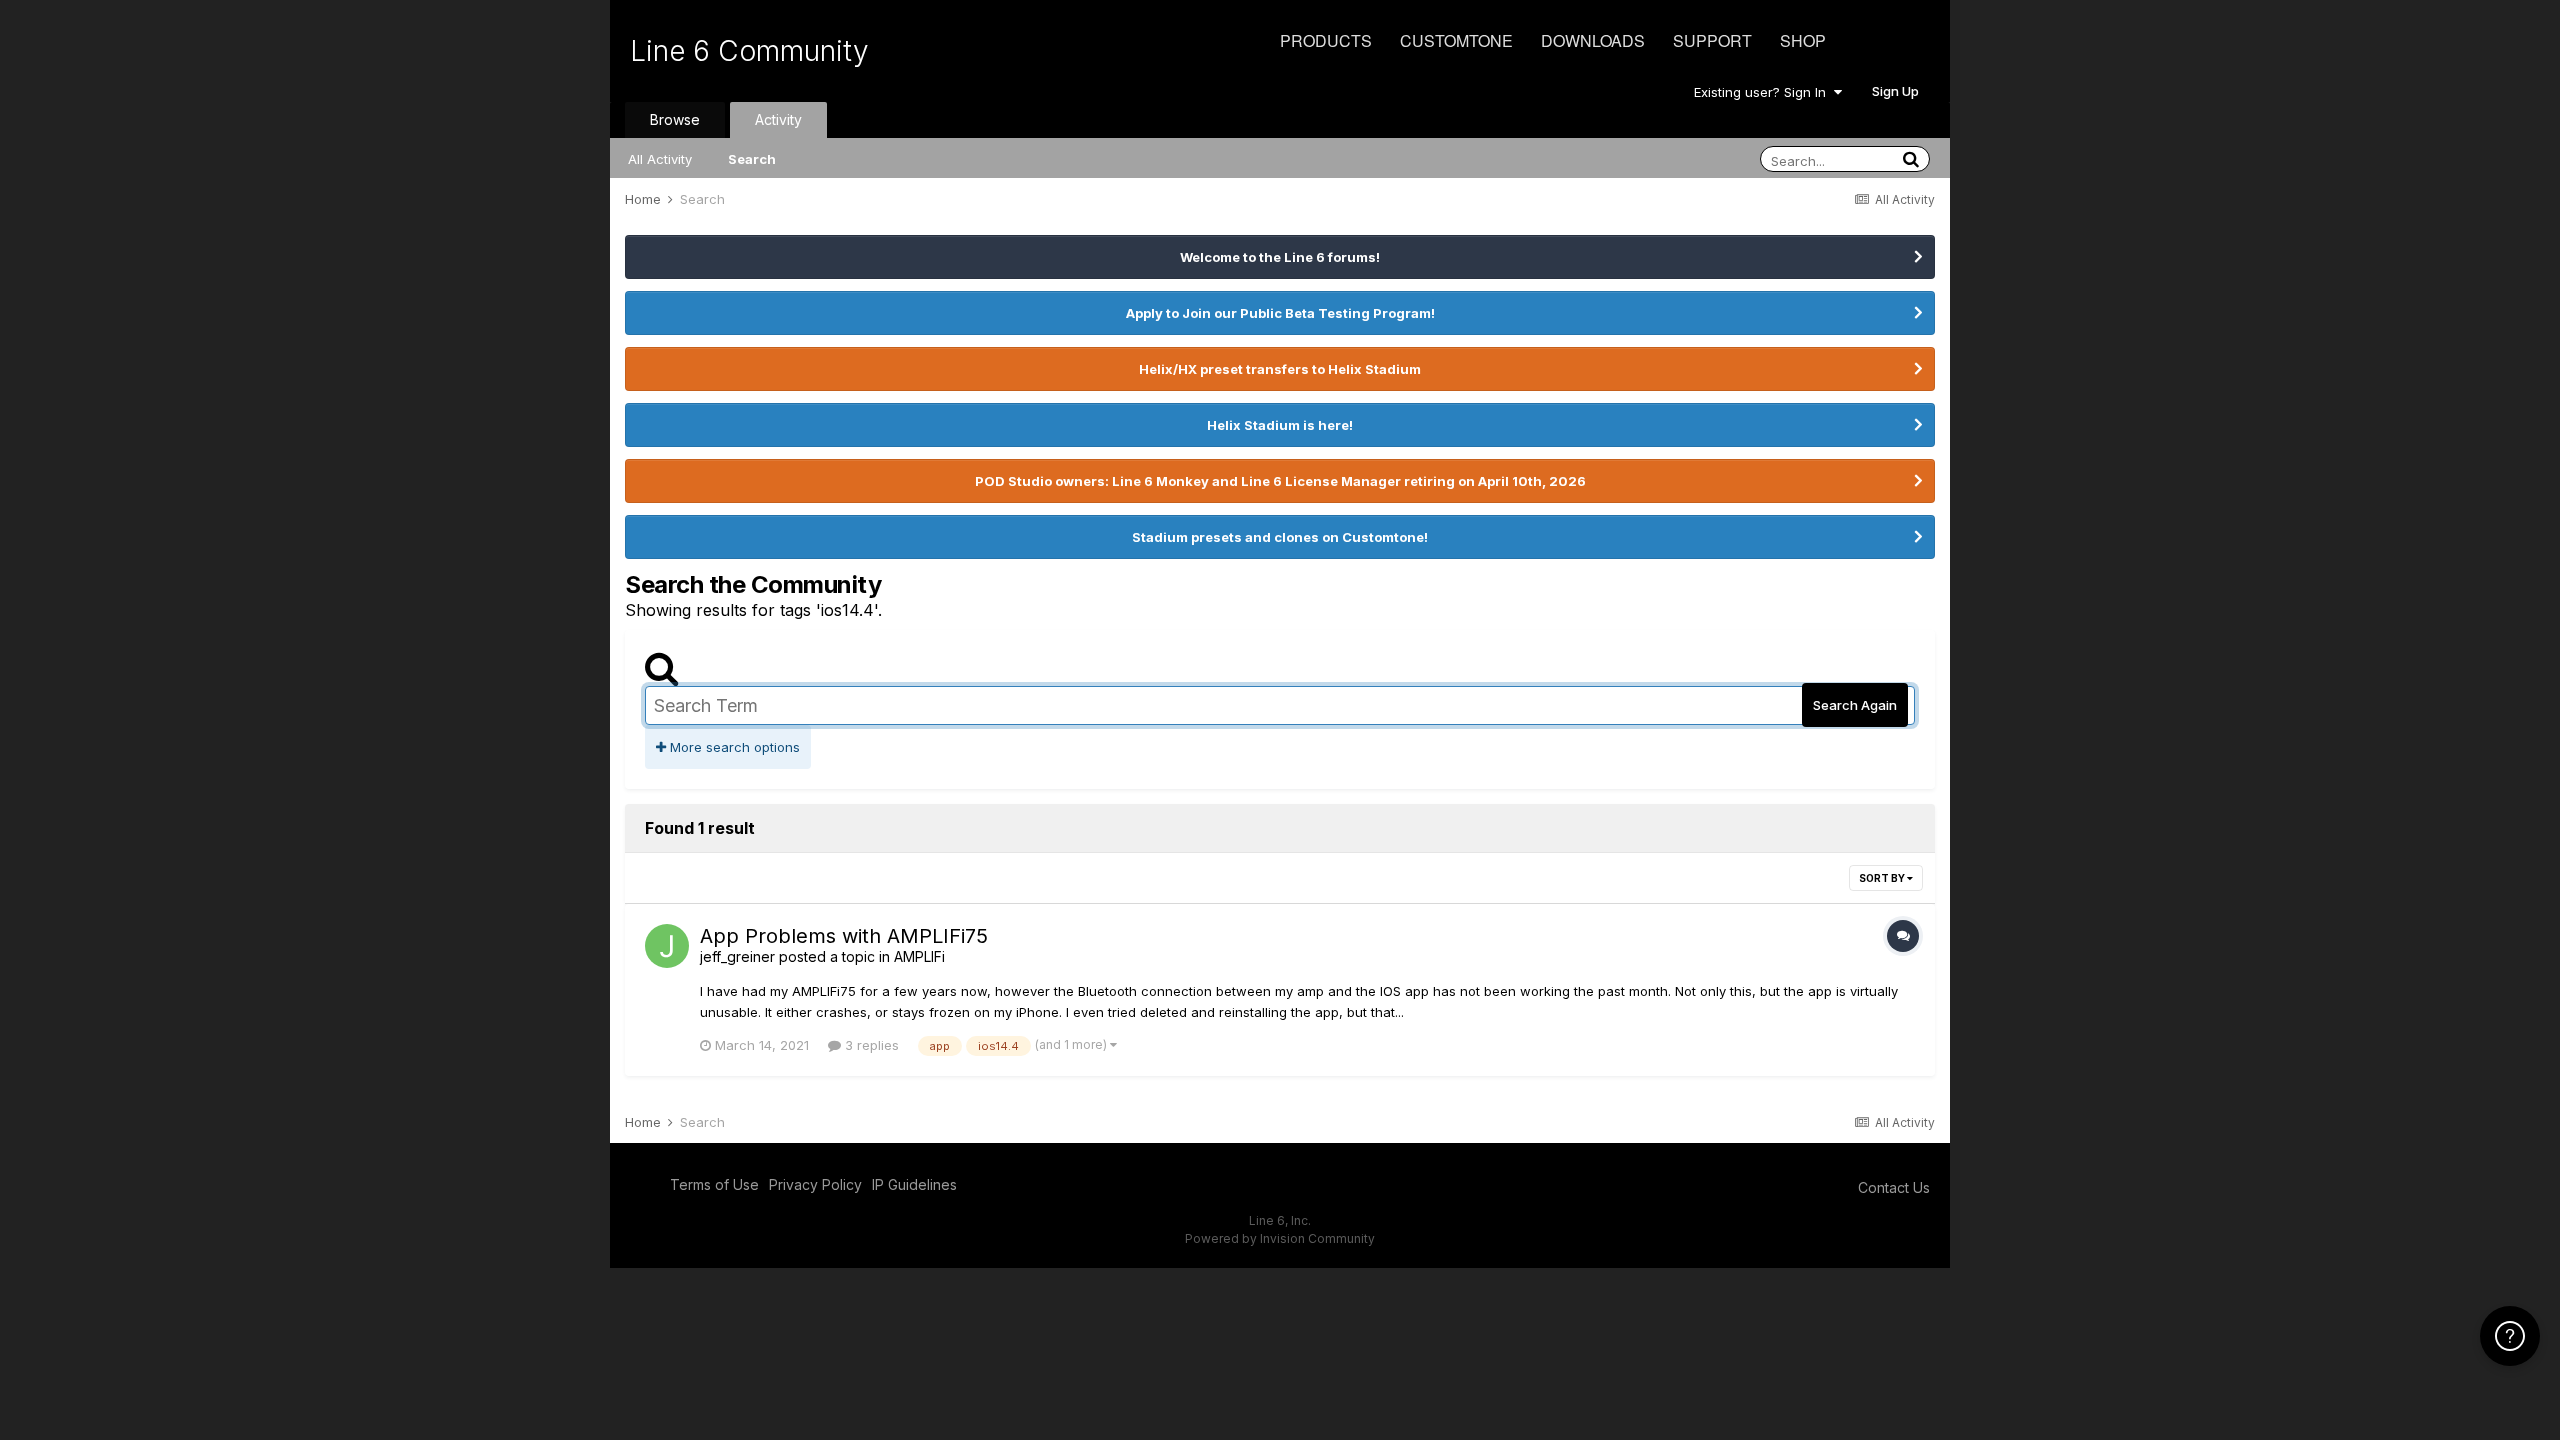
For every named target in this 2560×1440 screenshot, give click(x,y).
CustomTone (1456, 40)
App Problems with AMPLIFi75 (844, 936)
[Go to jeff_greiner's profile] (667, 946)
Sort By (1883, 878)
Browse (675, 119)
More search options (733, 747)
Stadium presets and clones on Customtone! (1280, 537)
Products (1326, 40)
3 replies (870, 1045)
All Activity (660, 159)
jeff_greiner (737, 956)
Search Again (1855, 705)
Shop (1803, 40)
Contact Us (1894, 1187)
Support (1712, 40)
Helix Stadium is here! (1280, 425)
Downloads (1593, 40)
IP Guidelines (914, 1184)
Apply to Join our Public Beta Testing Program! (1280, 313)
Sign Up (1895, 91)
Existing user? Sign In (1764, 92)
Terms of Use (714, 1184)
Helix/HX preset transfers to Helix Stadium (1280, 369)
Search (752, 159)
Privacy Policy (815, 1184)
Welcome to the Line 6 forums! (1280, 257)
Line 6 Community (749, 51)
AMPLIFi (919, 956)
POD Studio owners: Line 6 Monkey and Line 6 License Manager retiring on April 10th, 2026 (1280, 481)
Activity (778, 119)
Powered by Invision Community (1280, 1238)
